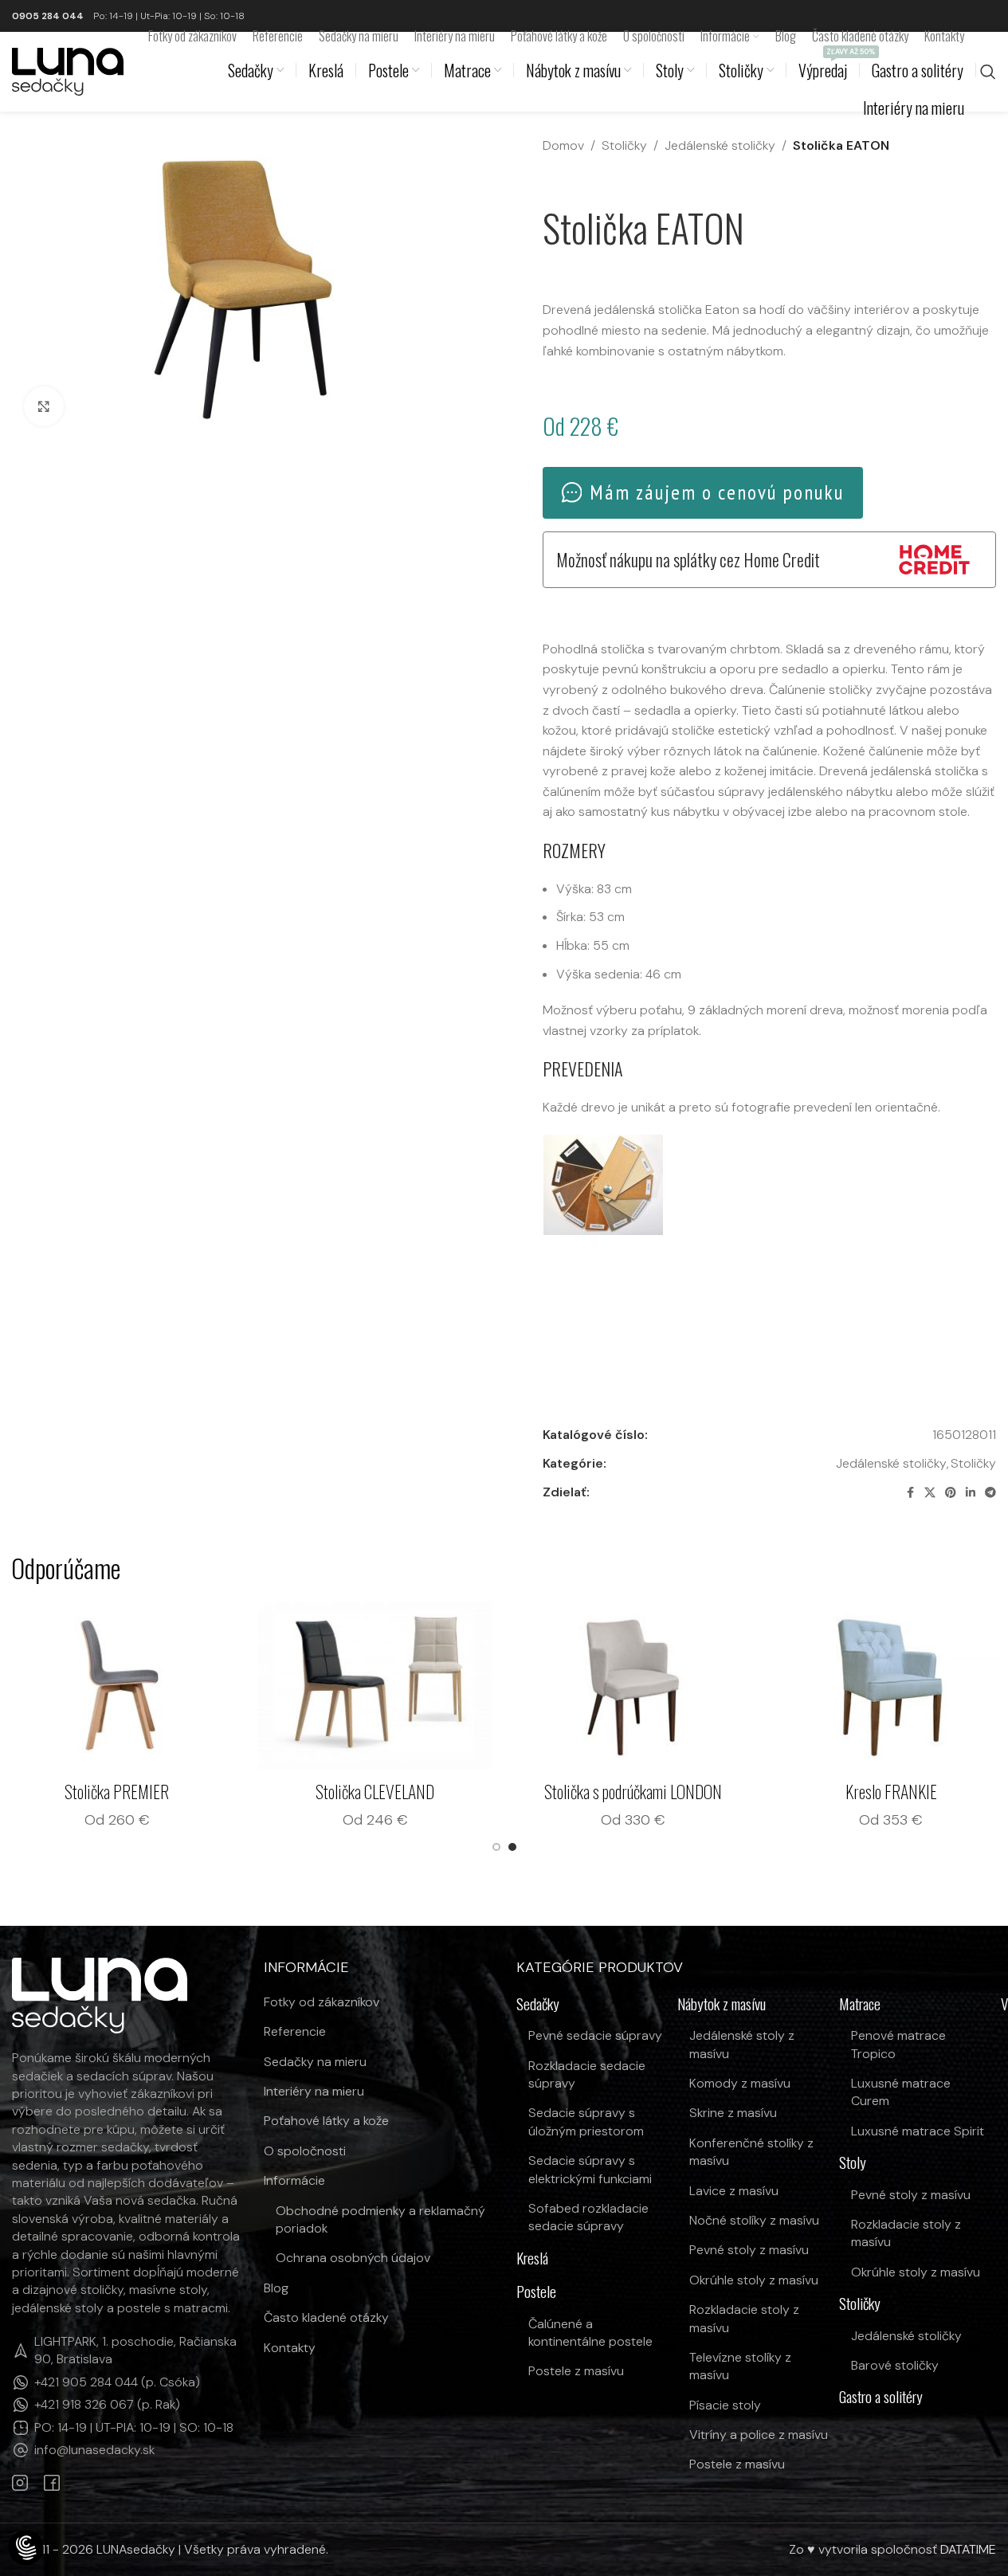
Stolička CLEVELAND (490, 1791)
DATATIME (968, 2549)
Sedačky (538, 2004)
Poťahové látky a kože (326, 2121)
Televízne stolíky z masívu (740, 2366)
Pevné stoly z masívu (749, 2250)
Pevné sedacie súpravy (595, 2035)
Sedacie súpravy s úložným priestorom (586, 2121)
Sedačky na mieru (315, 2062)
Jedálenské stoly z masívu (742, 2044)
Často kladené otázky (326, 2317)
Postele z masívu (576, 2371)
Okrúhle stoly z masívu (754, 2280)
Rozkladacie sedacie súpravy (587, 2074)
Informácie (294, 2180)
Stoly (853, 2163)
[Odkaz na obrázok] (100, 1994)
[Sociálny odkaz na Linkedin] (971, 1493)
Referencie (295, 2031)
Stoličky (624, 145)
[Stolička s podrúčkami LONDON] (749, 1685)
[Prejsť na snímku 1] (496, 1847)
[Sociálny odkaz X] (930, 1493)
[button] (603, 1185)
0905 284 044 (48, 16)
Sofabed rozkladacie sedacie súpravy (588, 2217)
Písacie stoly (725, 2405)
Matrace (860, 2004)
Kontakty (290, 2348)
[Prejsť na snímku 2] (512, 1847)
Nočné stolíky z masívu (754, 2220)
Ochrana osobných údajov (353, 2258)
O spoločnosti (305, 2151)
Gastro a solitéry (881, 2397)
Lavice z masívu (734, 2191)
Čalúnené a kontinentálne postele (590, 2333)
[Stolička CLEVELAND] (491, 1685)
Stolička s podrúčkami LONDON (749, 1791)
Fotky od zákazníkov (322, 2002)
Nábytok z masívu (722, 2004)
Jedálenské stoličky (720, 145)
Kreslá (532, 2258)
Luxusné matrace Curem (901, 2092)
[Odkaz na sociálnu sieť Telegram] (990, 1493)
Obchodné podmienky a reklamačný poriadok (380, 2219)
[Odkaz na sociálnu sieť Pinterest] (951, 1493)
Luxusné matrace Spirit (918, 2131)
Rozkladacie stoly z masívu (744, 2318)
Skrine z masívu (733, 2113)
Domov (563, 145)
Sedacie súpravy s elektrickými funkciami (590, 2169)
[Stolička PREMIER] (233, 1685)
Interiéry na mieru (314, 2091)
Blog (276, 2288)
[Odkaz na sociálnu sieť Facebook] (910, 1493)
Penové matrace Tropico (898, 2044)
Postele (536, 2292)
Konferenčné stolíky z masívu (751, 2152)
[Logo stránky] (68, 71)
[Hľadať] (988, 72)
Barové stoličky (895, 2365)
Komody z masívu (740, 2083)
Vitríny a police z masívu (759, 2435)
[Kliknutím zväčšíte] (44, 406)
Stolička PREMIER (233, 1791)
